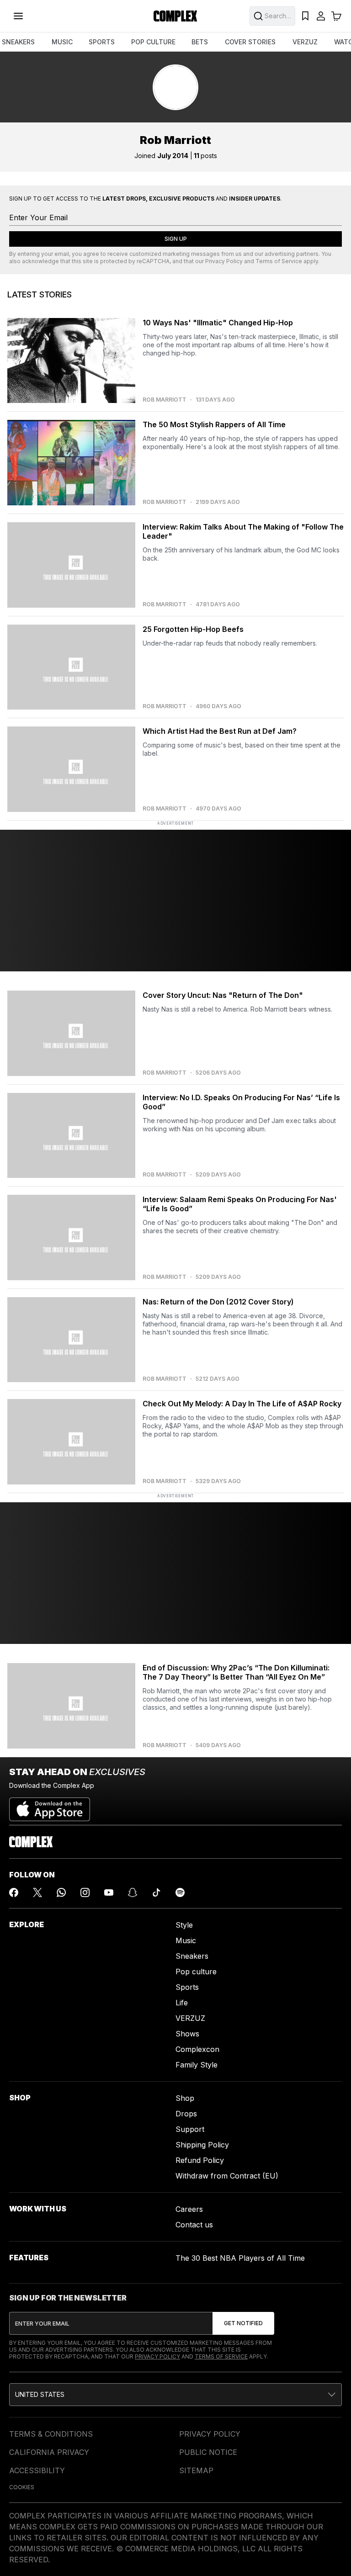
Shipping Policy (202, 2145)
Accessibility (37, 2470)
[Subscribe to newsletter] (243, 2323)
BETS (200, 42)
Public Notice (208, 2452)
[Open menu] (18, 16)
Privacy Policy (224, 261)
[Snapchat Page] (133, 1892)
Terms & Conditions (51, 2434)
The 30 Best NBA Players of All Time (240, 2258)
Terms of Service (279, 261)
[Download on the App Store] (50, 1806)
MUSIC (62, 42)
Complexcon (197, 2049)
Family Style (197, 2065)
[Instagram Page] (85, 1892)
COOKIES (22, 2487)
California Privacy (49, 2452)
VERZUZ (305, 42)
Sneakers (192, 1956)
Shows (187, 2034)
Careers (189, 2209)
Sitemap (196, 2470)
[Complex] (175, 16)
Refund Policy (200, 2160)
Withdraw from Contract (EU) (227, 2176)
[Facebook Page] (14, 1892)
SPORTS (102, 42)
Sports (187, 1987)
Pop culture (196, 1972)
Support (190, 2129)
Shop (185, 2098)
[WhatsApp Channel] (61, 1892)
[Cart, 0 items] (336, 16)
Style (184, 1925)
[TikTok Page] (156, 1892)
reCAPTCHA (153, 261)
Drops (186, 2114)
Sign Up (176, 239)
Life (182, 2003)
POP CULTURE (153, 42)
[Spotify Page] (180, 1892)
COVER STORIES (250, 42)
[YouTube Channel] (109, 1892)
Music (186, 1940)
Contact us (194, 2225)
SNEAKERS (18, 42)
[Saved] (305, 16)
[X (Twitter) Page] (37, 1892)
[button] (175, 2395)
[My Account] (321, 16)
